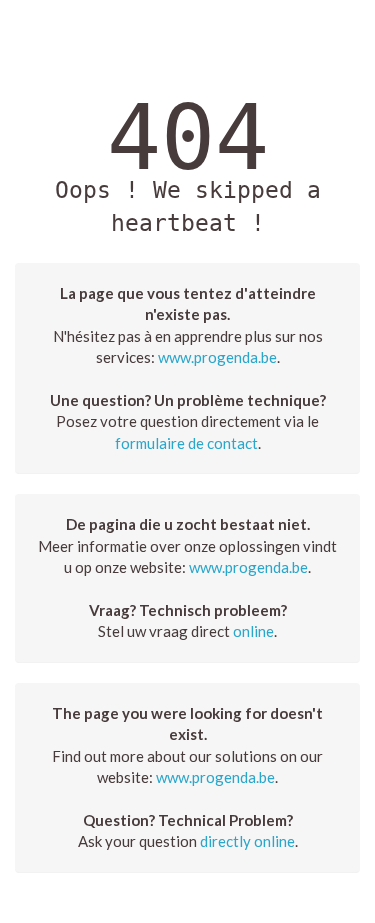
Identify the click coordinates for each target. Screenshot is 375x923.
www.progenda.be (217, 357)
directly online (247, 841)
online (253, 631)
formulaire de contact (186, 443)
